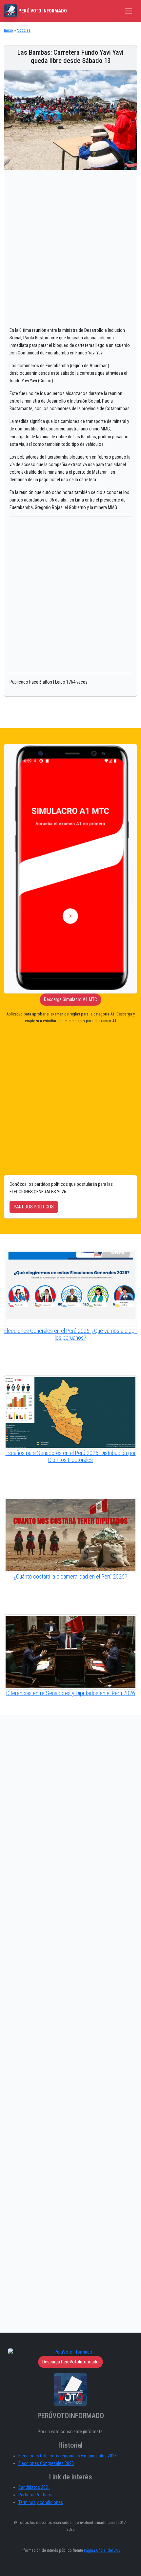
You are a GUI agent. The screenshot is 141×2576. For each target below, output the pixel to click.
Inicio (9, 30)
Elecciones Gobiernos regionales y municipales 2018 (68, 2456)
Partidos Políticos (35, 2495)
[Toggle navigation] (128, 11)
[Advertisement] (70, 245)
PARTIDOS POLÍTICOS (34, 1207)
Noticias (24, 30)
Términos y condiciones (41, 2502)
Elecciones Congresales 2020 (46, 2463)
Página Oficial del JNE (102, 2550)
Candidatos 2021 (34, 2487)
